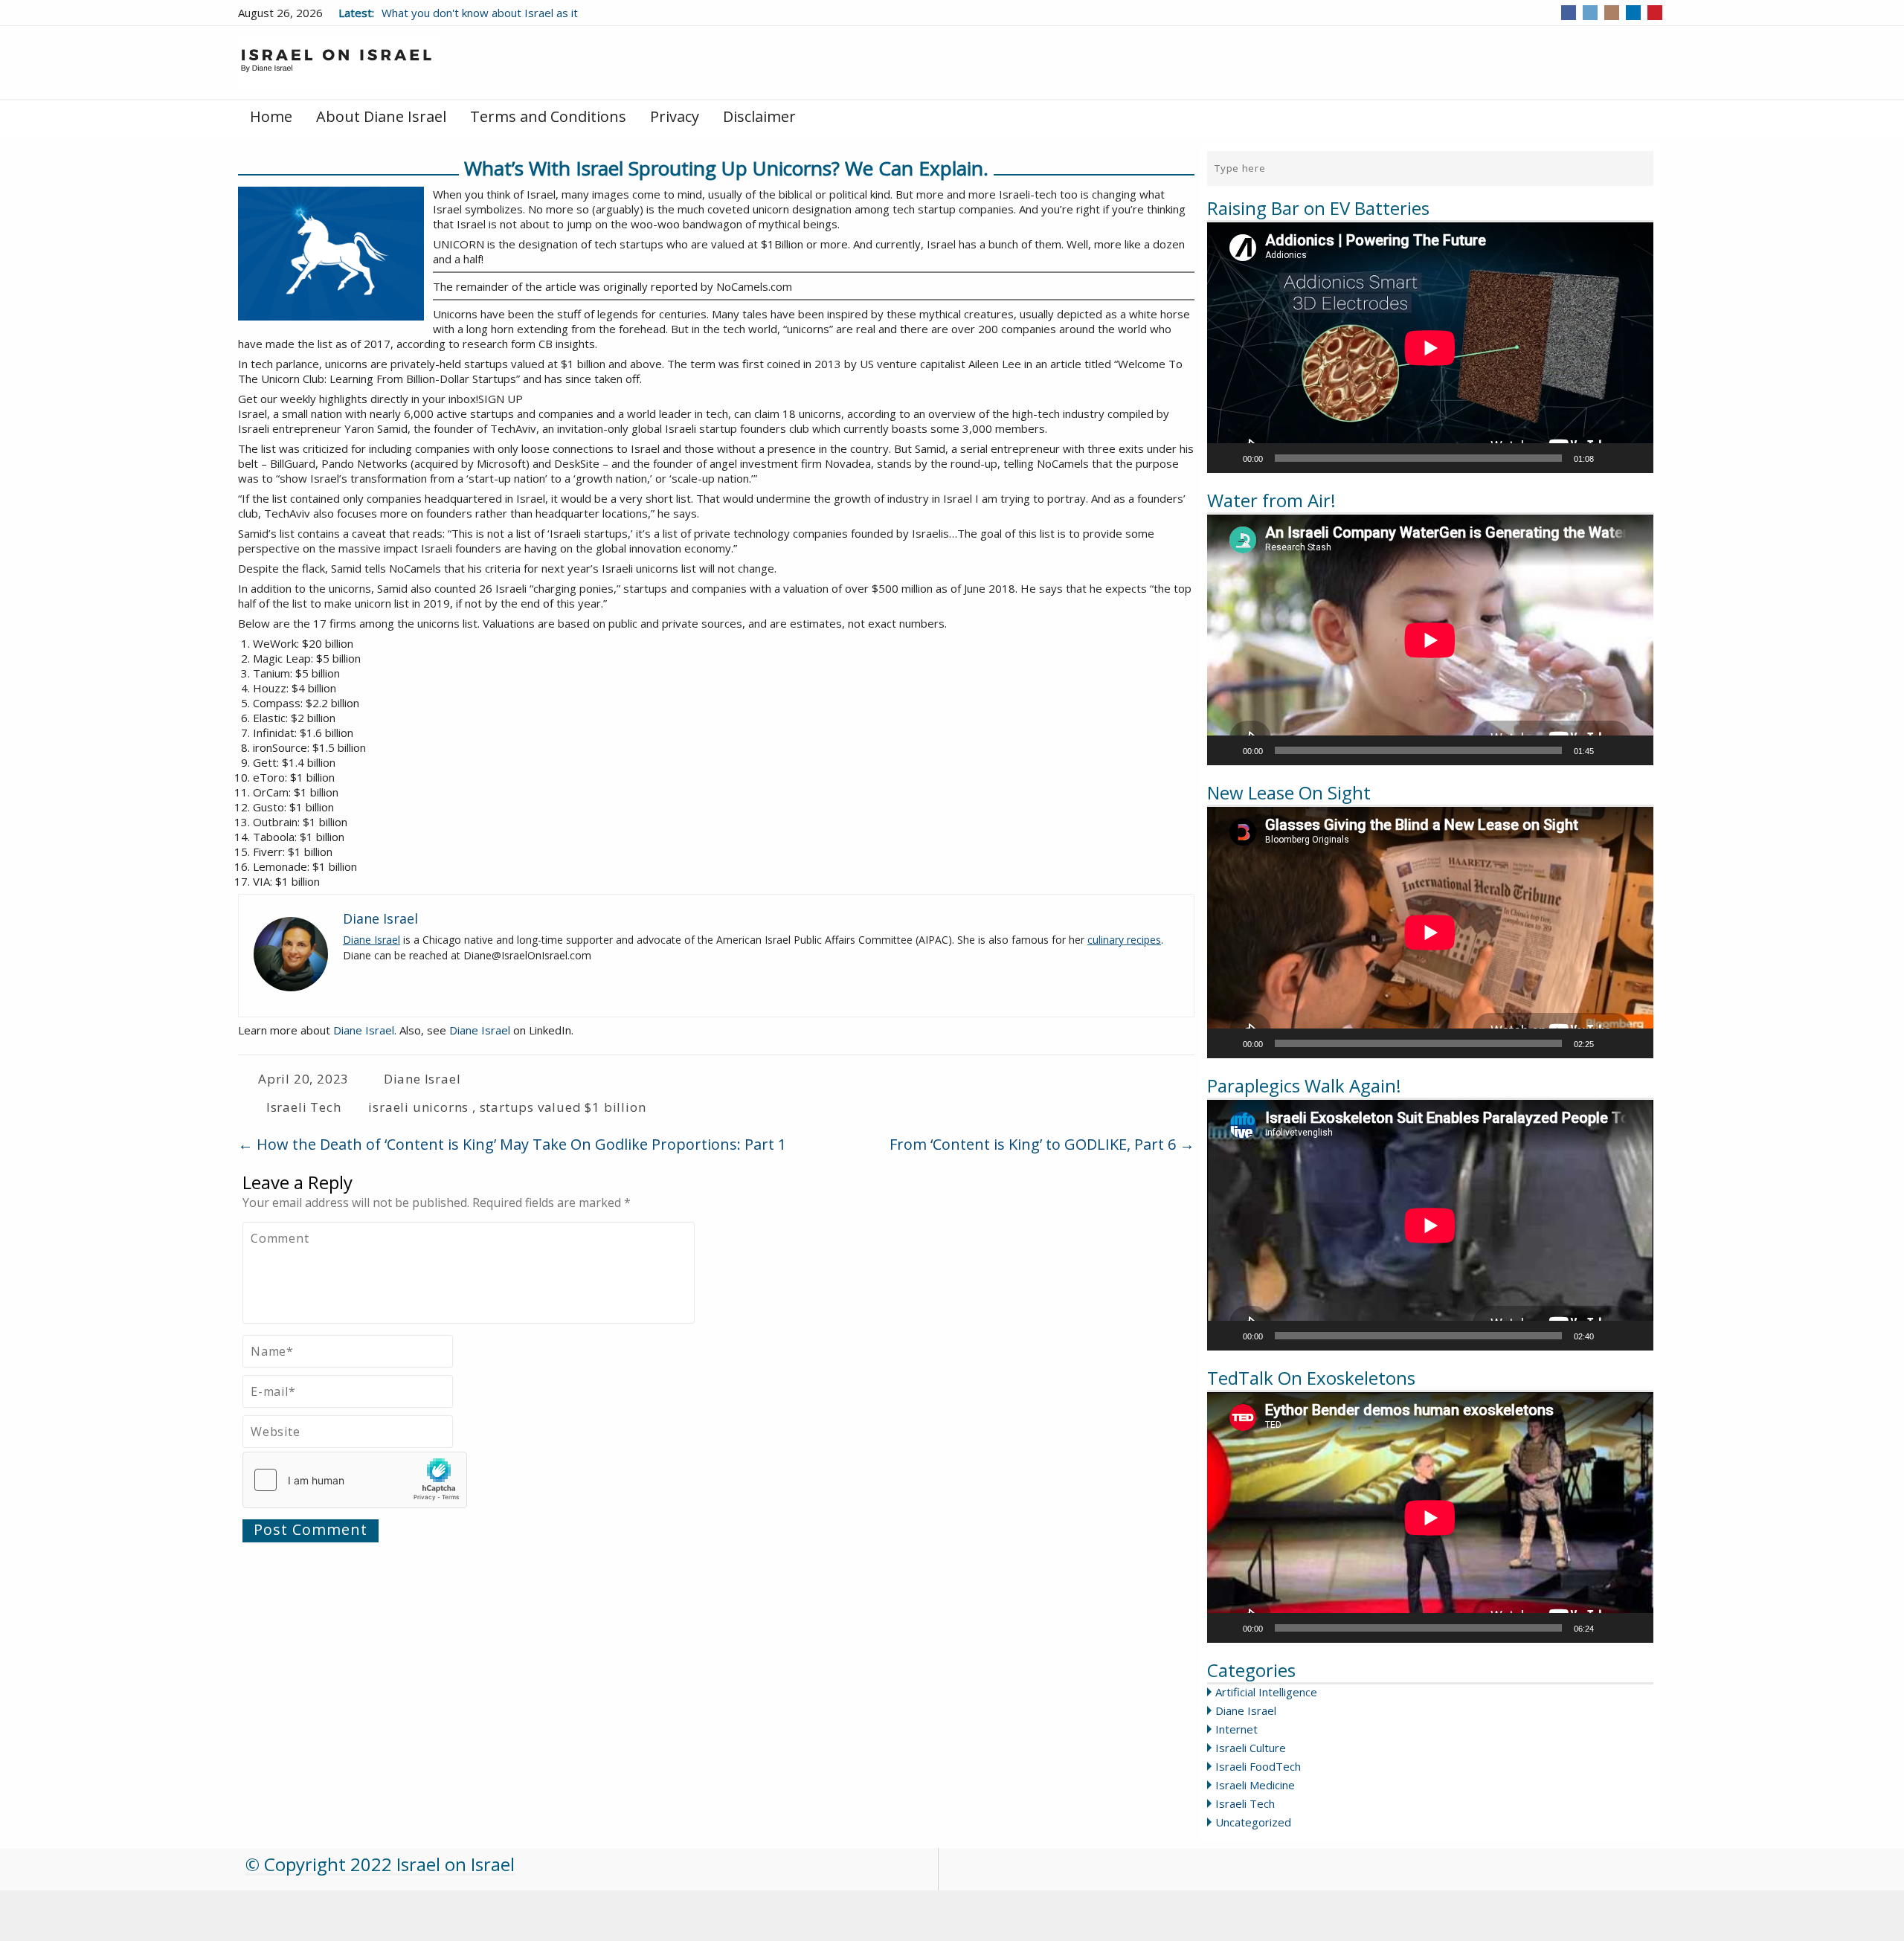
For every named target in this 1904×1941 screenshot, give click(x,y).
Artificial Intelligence (1266, 1692)
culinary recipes (1124, 940)
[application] (1430, 348)
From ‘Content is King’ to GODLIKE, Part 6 (1042, 1144)
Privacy (675, 116)
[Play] (1226, 458)
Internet (1236, 1729)
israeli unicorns (418, 1107)
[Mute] (1610, 458)
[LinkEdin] (1633, 13)
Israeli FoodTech (1258, 1766)
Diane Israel (1246, 1710)
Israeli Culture (1251, 1748)
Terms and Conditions (548, 116)
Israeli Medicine (1255, 1785)
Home (271, 116)
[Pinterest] (1655, 13)
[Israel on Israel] (338, 61)
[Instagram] (1612, 13)
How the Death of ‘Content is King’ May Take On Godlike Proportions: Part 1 (512, 1144)
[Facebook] (1569, 13)
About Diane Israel (381, 116)
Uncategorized (1253, 1822)
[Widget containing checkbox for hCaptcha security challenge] (355, 1480)
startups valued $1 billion (563, 1107)
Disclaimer (759, 116)
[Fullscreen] (1634, 458)
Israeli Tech (1245, 1803)
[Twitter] (1590, 13)
